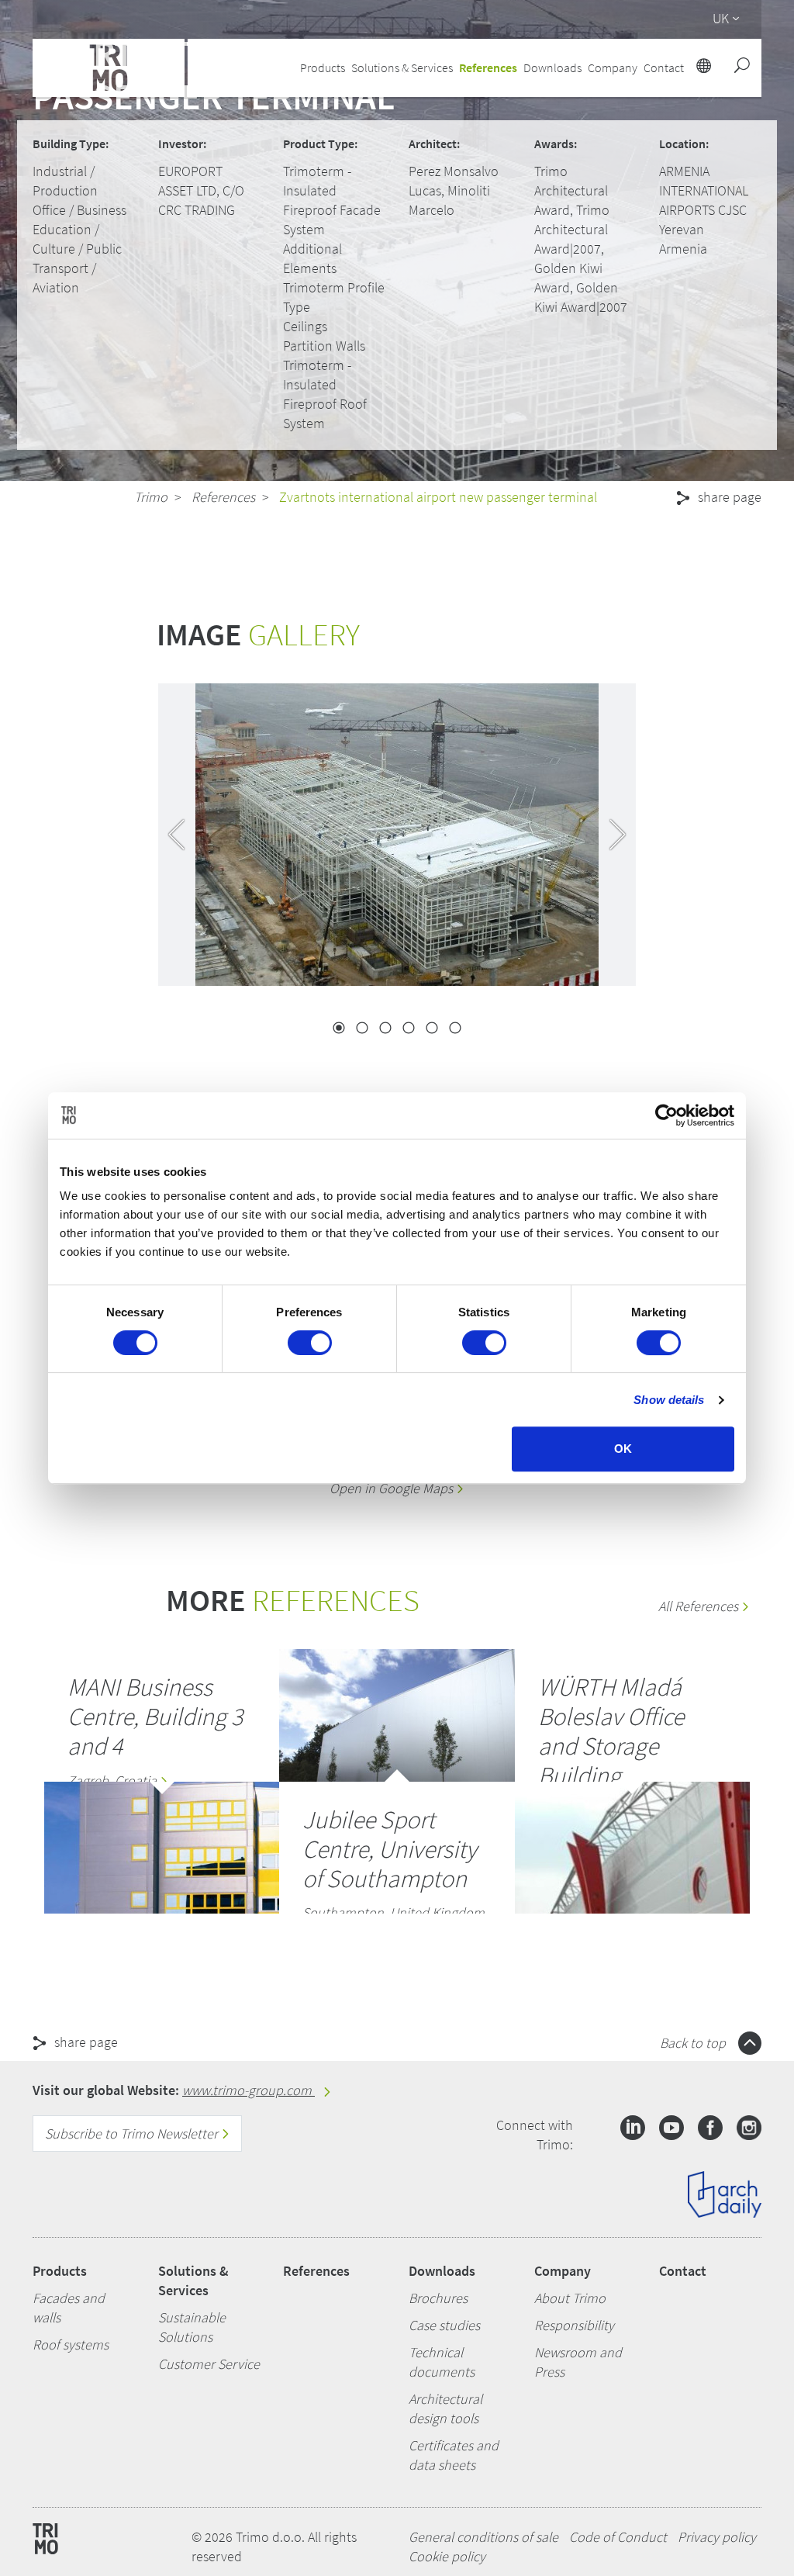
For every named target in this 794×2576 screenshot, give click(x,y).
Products (60, 2271)
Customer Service (209, 2364)
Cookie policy (447, 2556)
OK (623, 1449)
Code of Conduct (618, 2537)
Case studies (444, 2325)
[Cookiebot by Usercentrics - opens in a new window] (666, 1115)
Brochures (438, 2298)
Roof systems (71, 2344)
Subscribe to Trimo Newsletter (133, 2133)
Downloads (442, 2271)
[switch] (310, 1343)
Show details (669, 1400)
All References (700, 1606)
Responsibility (574, 2325)
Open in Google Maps (393, 1488)
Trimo (151, 497)
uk (721, 18)
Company (563, 2271)
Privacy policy (717, 2537)
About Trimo (570, 2298)
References (488, 67)
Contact (683, 2271)
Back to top (694, 2043)
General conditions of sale (483, 2537)
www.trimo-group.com (249, 2090)
